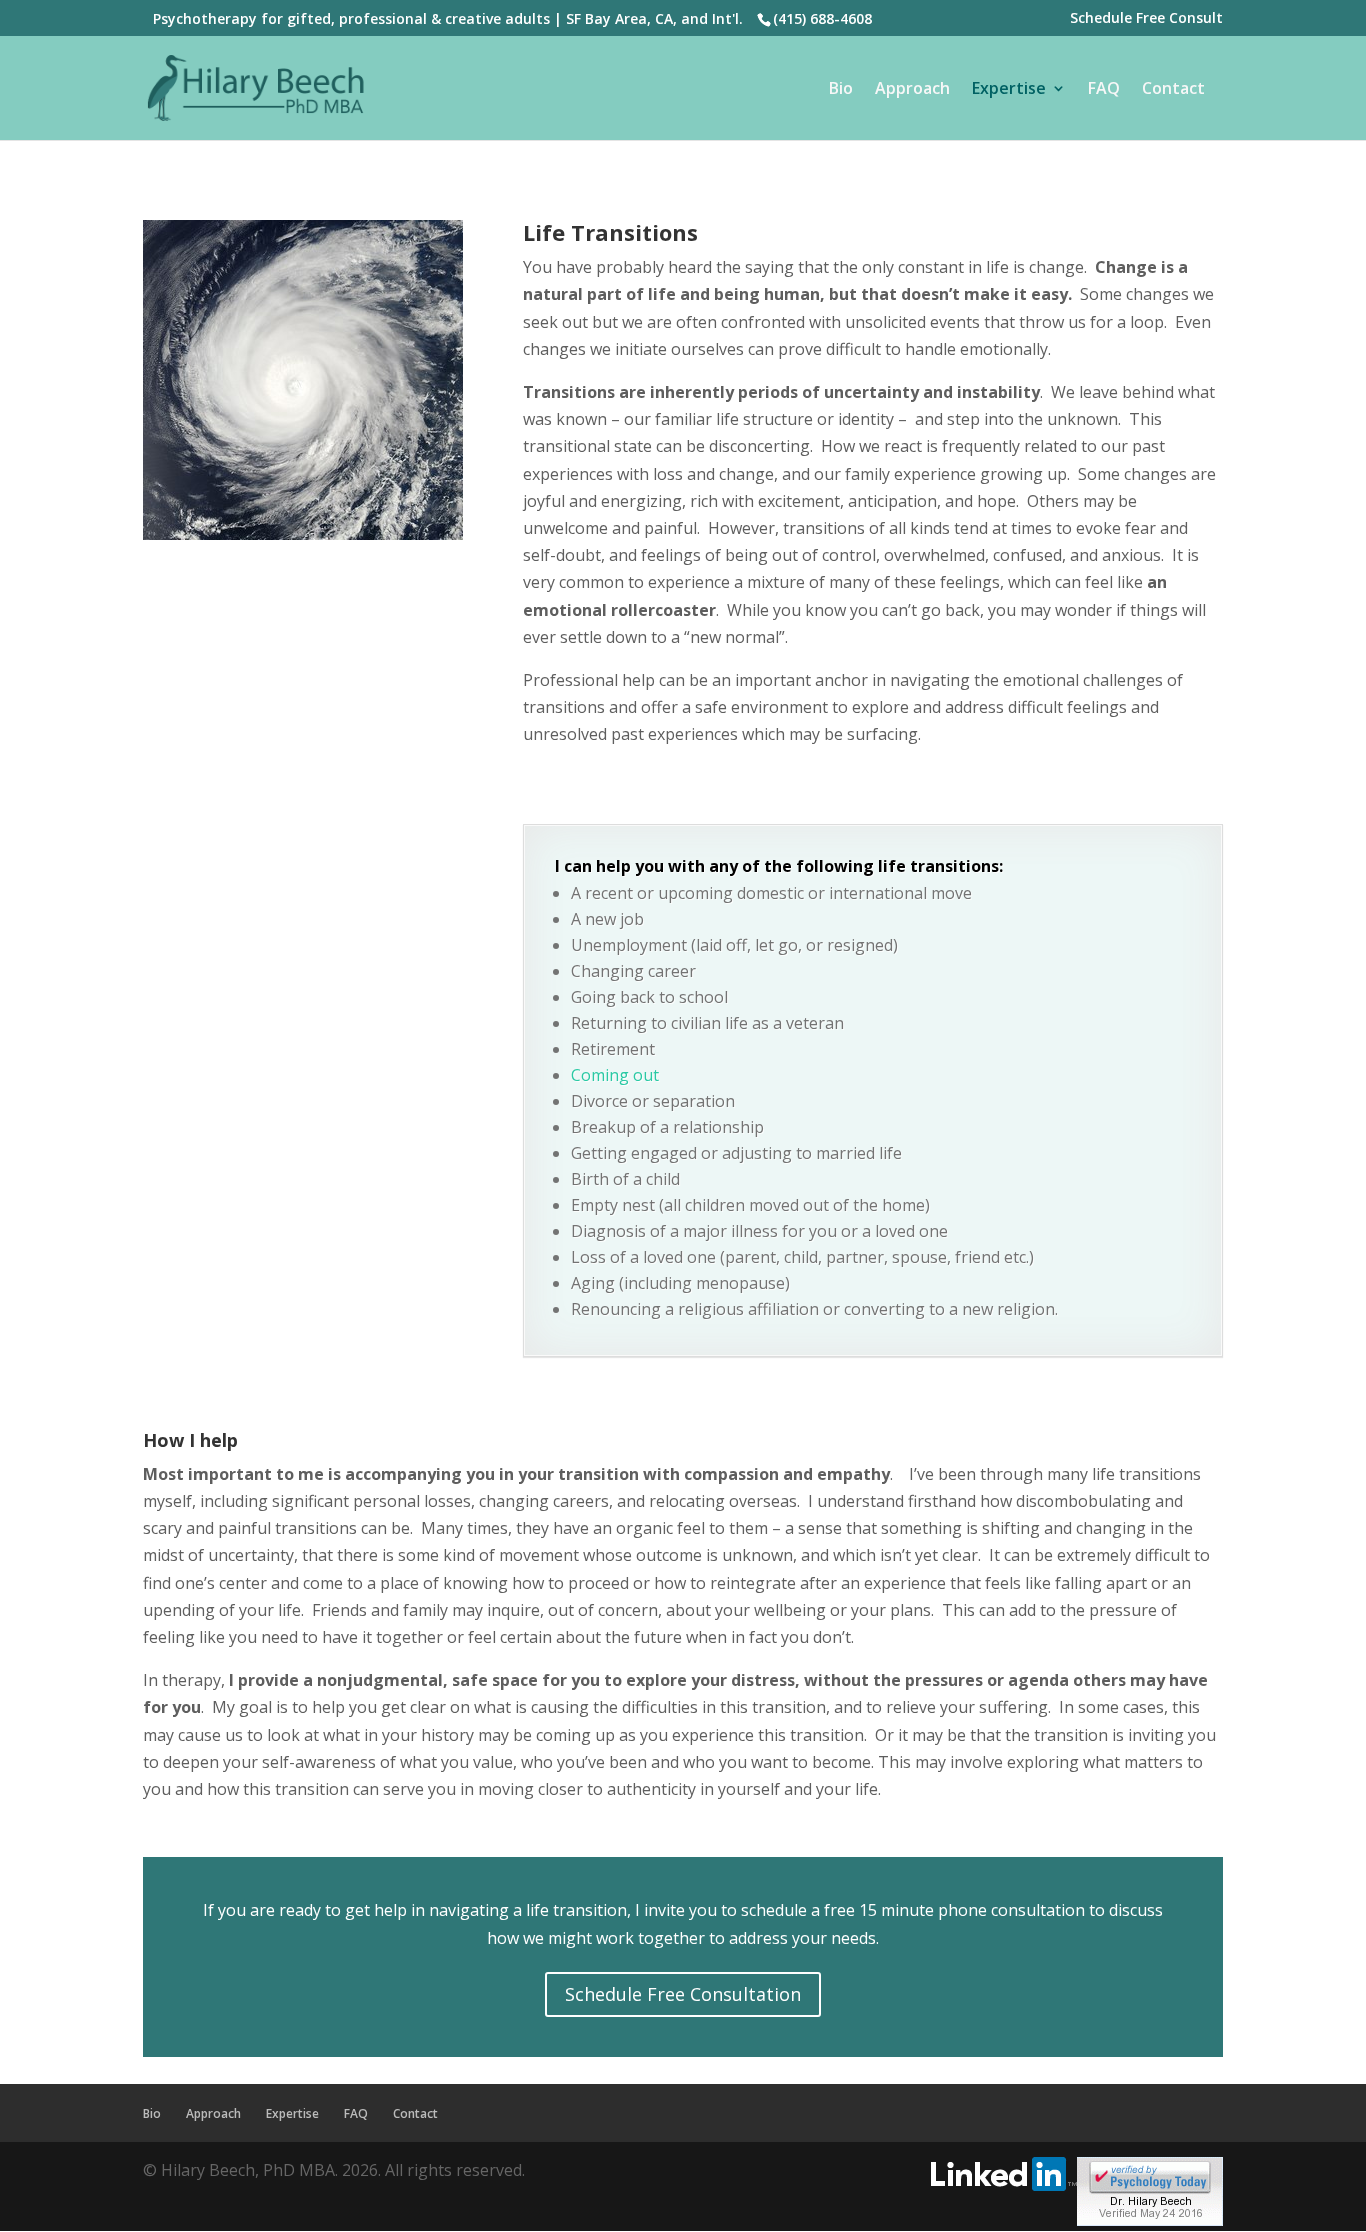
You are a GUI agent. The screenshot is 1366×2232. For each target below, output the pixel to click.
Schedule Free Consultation (683, 1994)
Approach (912, 90)
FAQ (1104, 90)
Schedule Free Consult (1146, 19)
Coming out (615, 1075)
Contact (1173, 90)
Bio (841, 90)
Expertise (1009, 90)
